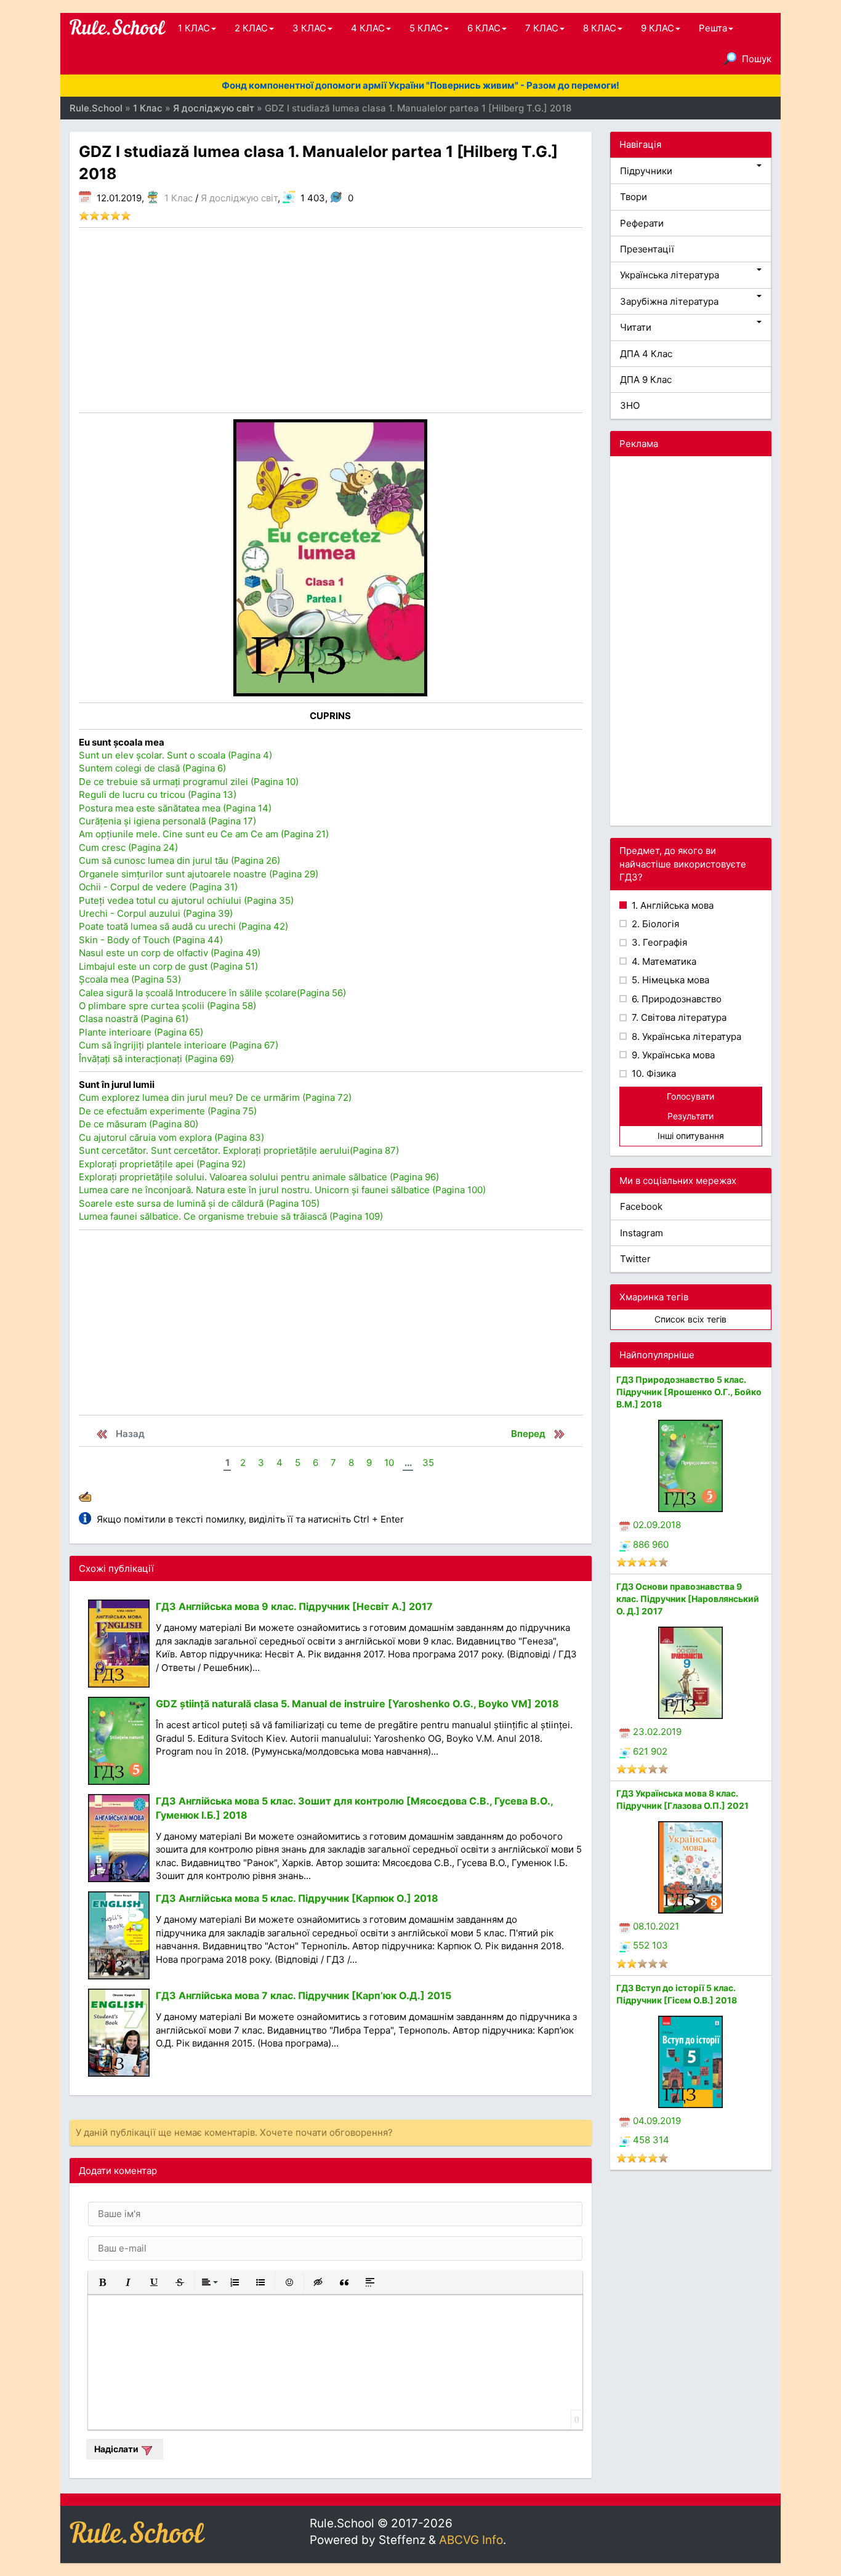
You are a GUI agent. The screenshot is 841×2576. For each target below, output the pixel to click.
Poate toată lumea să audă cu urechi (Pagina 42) (183, 926)
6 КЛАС (484, 28)
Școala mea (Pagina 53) (130, 979)
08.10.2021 (656, 1926)
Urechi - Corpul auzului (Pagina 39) (156, 913)
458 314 (651, 2140)
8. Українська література (685, 1036)
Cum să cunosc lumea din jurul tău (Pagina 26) (179, 860)
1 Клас (179, 198)
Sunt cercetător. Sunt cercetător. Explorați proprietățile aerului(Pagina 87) (239, 1150)
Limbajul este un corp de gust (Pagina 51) (168, 966)
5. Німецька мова (669, 980)
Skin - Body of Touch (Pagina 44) (151, 940)
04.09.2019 (657, 2121)
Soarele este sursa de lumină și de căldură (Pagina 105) (199, 1203)
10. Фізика (653, 1073)
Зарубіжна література (669, 301)
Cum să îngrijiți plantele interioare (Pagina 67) (179, 1045)
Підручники (646, 171)
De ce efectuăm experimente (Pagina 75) (168, 1111)
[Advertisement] (331, 320)
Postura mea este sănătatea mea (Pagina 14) (175, 808)
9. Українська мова (672, 1055)
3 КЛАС (309, 28)
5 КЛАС (426, 28)
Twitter (635, 1259)
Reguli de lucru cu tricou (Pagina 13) (158, 795)
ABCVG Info (471, 2540)
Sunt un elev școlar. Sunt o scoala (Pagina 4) (175, 755)
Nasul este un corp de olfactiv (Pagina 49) (170, 953)
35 (428, 1463)
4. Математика (663, 961)
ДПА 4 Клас (646, 354)
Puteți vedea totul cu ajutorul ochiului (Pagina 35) (186, 900)
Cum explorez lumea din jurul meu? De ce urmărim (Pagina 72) (215, 1097)
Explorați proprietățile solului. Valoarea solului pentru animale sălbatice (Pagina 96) (259, 1177)
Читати (636, 327)
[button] (102, 2282)
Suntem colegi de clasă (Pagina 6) (152, 768)
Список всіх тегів (690, 1319)
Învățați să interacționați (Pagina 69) (156, 1059)
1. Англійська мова (671, 905)
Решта (713, 28)
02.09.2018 (657, 1525)
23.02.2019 (657, 1732)
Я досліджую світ (239, 198)
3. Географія (658, 942)
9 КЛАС (658, 28)
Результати (690, 1116)
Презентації (647, 249)
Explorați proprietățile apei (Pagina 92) (162, 1164)
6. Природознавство (675, 999)
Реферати (642, 223)
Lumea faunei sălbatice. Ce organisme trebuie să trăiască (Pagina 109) (231, 1216)
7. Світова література (678, 1017)
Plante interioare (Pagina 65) (141, 1032)
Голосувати (690, 1096)
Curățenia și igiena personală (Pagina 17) (167, 821)
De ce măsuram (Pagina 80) (139, 1124)
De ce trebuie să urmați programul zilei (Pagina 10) (189, 782)
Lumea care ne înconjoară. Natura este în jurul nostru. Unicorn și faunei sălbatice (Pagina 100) (282, 1190)
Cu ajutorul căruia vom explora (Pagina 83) (171, 1137)
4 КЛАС (368, 28)
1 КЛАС (194, 28)
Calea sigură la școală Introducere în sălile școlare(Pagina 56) (212, 993)
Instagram (642, 1233)
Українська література (670, 275)
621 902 (650, 1751)
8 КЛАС (600, 28)
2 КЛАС (251, 28)
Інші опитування (691, 1136)
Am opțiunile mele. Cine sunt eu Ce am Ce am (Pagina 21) (204, 834)
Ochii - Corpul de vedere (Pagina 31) (158, 887)
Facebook (641, 1206)
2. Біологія (654, 924)
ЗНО (630, 405)
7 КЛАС (542, 28)
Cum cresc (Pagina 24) (128, 847)
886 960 (651, 1544)
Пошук (757, 59)
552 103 (650, 1945)
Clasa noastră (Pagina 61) (134, 1019)
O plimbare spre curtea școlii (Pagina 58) (167, 1006)
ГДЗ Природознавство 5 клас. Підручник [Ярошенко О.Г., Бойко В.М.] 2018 (689, 1392)
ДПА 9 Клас (646, 380)
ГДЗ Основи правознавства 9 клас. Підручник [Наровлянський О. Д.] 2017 (688, 1599)
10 (389, 1463)
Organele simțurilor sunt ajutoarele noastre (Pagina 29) (199, 874)
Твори (634, 197)
